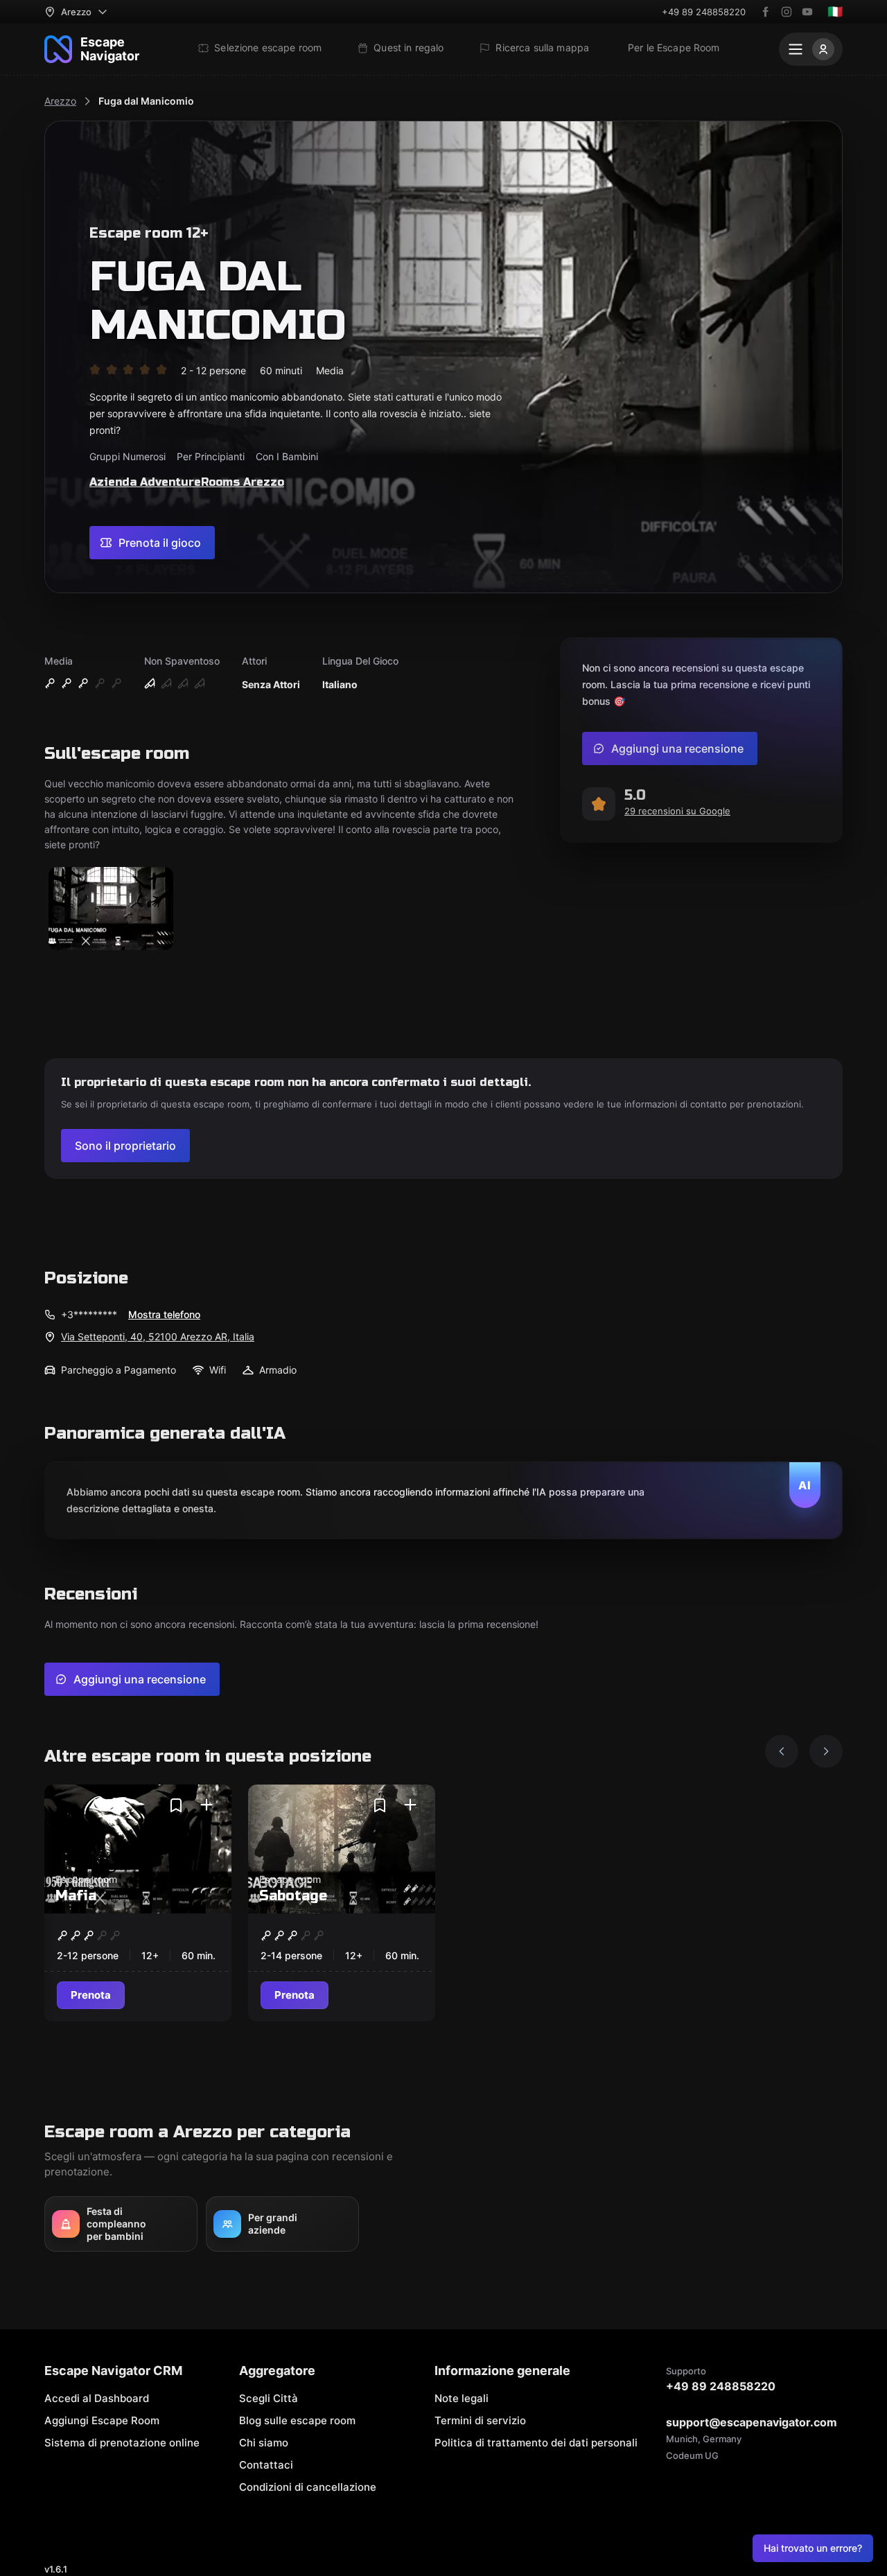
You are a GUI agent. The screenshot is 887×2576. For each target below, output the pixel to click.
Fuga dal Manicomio (146, 101)
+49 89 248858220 (704, 12)
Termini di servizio (480, 2420)
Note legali (462, 2398)
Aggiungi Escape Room (102, 2420)
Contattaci (266, 2465)
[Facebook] (766, 12)
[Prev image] (782, 1751)
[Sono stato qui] (207, 1805)
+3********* (89, 1314)
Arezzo (60, 101)
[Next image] (826, 1751)
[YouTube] (807, 12)
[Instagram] (787, 12)
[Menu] (811, 49)
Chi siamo (264, 2443)
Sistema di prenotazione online (122, 2443)
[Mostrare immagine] (111, 910)
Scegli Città (269, 2398)
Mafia (76, 1896)
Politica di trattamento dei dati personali (536, 2443)
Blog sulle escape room (297, 2420)
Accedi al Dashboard (97, 2398)
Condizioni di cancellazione (308, 2487)
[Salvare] (176, 1805)
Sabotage (293, 1896)
